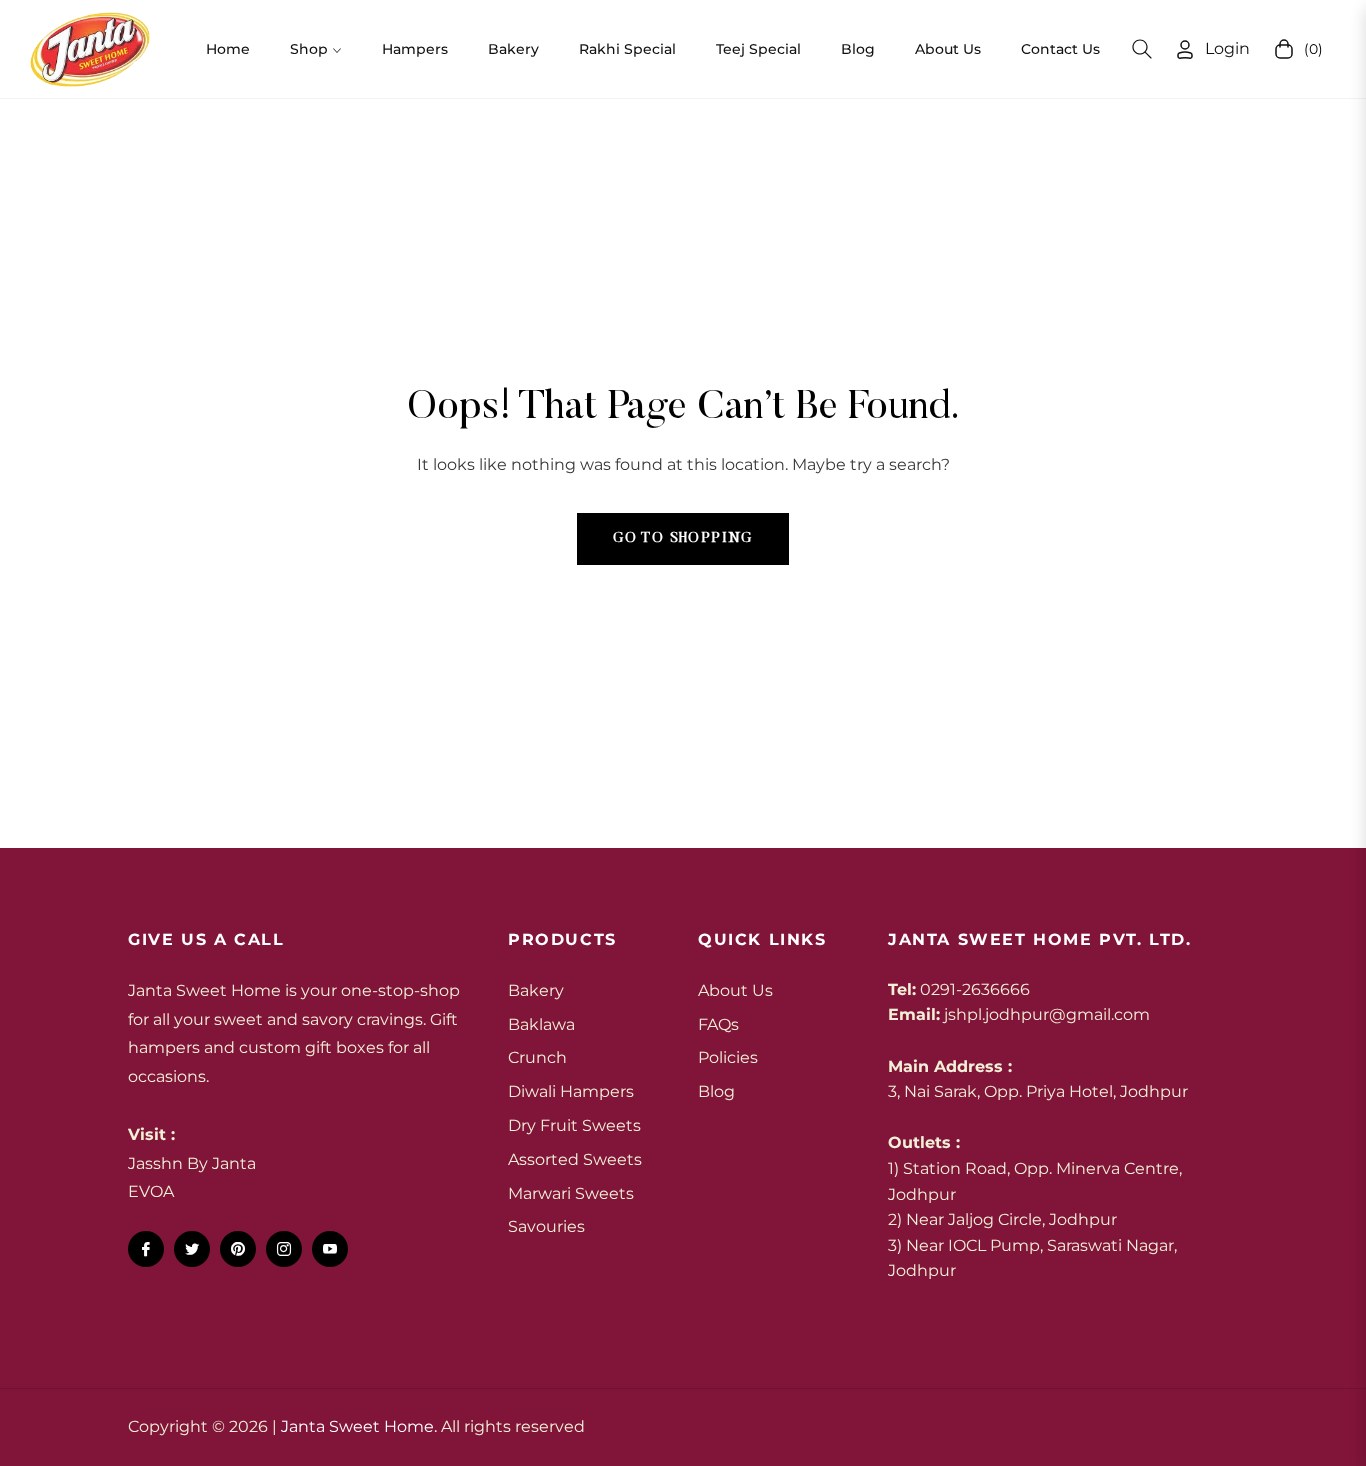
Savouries (546, 1226)
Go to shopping (683, 539)
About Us (735, 990)
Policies (728, 1057)
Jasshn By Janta (192, 1163)
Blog (716, 1091)
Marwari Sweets (571, 1193)
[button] (1142, 49)
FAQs (718, 1024)
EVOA (151, 1191)
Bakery (536, 990)
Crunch (537, 1057)
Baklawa (541, 1024)
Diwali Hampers (571, 1091)
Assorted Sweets (575, 1159)
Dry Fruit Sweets (574, 1125)
